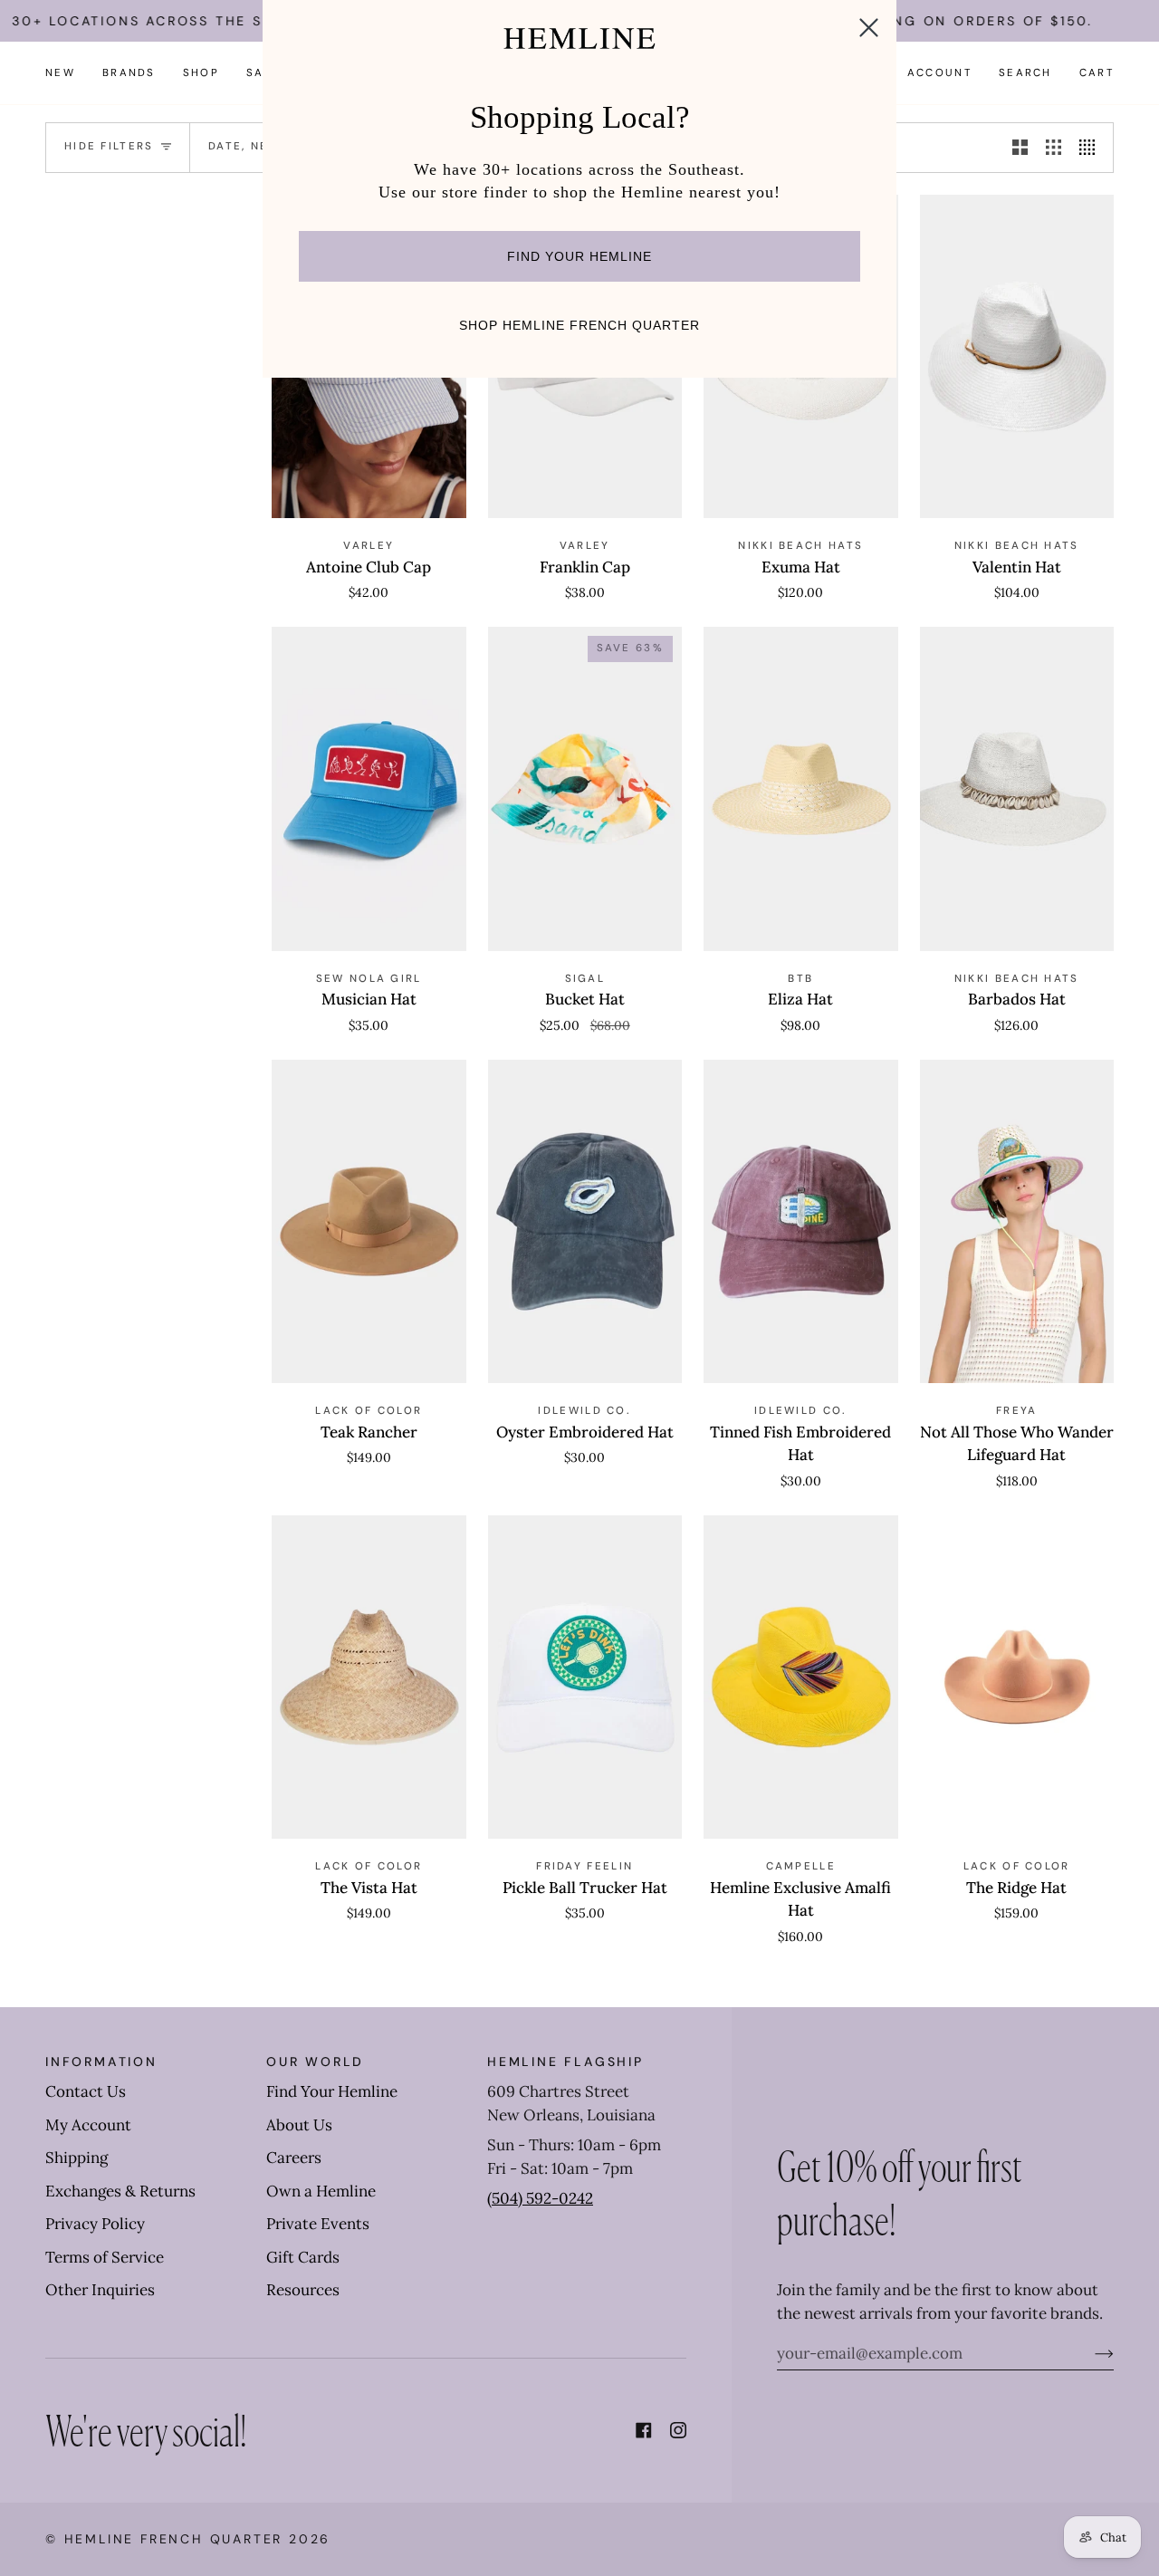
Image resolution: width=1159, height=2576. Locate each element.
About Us (299, 2125)
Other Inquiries (100, 2290)
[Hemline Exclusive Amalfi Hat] (801, 1677)
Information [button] (101, 2062)
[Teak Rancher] (369, 1222)
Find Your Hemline (332, 2091)
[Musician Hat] (369, 789)
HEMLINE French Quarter (174, 2539)
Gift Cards (303, 2257)
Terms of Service (105, 2257)
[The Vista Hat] (369, 1677)
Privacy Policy (95, 2224)
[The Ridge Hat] (1017, 1677)
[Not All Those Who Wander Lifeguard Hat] (1017, 1222)
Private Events (318, 2224)
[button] (129, 73)
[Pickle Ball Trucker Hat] (585, 1677)
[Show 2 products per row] (1020, 148)
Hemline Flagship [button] (565, 2062)
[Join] (1090, 2353)
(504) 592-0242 (540, 2198)
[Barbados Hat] (1017, 789)
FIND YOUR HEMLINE (579, 256)
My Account (88, 2125)
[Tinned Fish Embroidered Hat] (801, 1222)
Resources (303, 2290)
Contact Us (86, 2091)
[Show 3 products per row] (1054, 148)
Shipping (77, 2158)
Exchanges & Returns (120, 2191)
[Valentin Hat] (1017, 357)
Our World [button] (315, 2062)
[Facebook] (644, 2430)
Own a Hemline (321, 2191)
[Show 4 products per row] (1092, 148)
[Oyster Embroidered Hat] (585, 1222)
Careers (294, 2158)
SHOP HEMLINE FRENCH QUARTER (579, 325)
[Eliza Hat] (801, 789)
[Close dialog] (869, 28)
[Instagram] (678, 2430)
